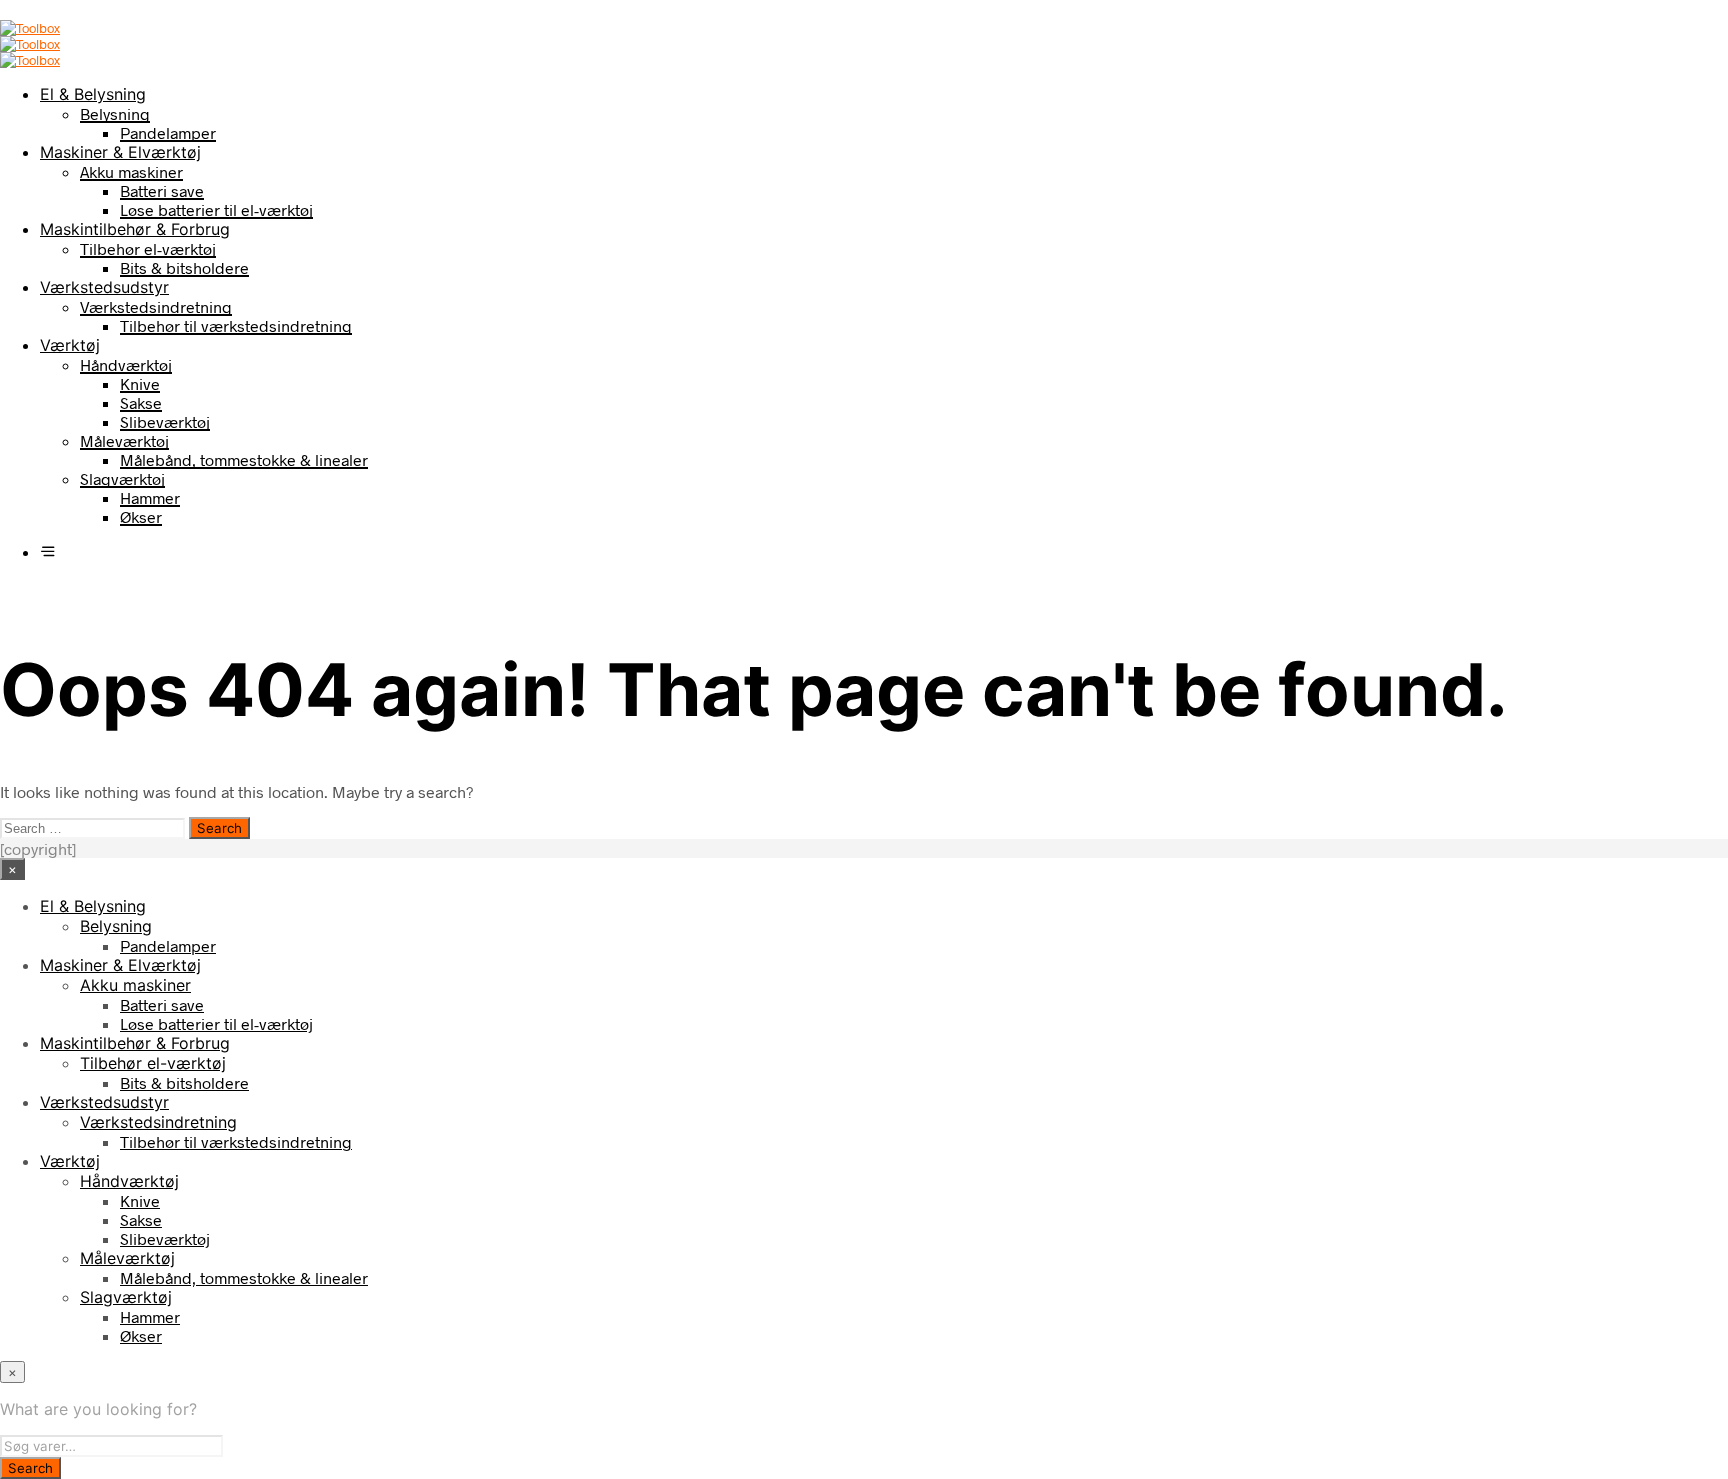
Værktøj (70, 345)
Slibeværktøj (165, 421)
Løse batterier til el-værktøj (216, 209)
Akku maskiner (131, 171)
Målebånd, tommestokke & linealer (244, 459)
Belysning (115, 113)
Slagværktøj (122, 478)
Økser (141, 516)
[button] (48, 551)
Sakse (141, 402)
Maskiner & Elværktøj (120, 152)
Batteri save (162, 190)
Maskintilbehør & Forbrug (135, 229)
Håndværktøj (126, 364)
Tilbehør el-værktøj (148, 248)
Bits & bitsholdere (184, 267)
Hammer (150, 497)
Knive (140, 383)
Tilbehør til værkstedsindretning (236, 325)
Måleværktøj (124, 440)
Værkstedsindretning (156, 306)
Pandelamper (168, 132)
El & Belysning (93, 94)
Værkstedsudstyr (104, 287)
